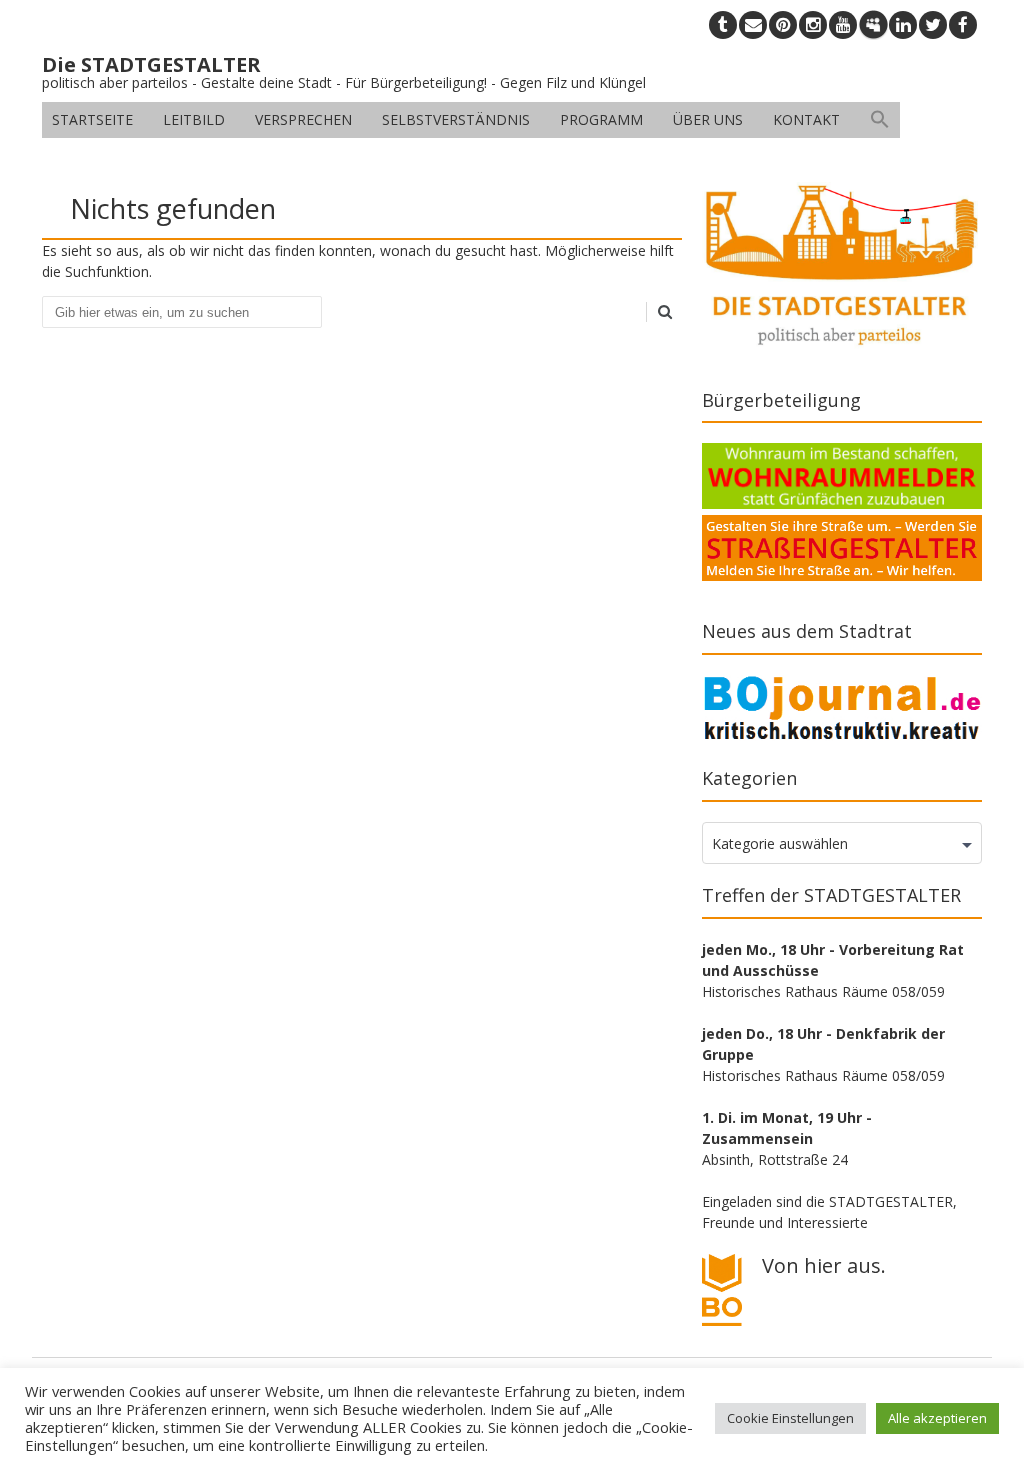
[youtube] (843, 25)
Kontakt (806, 119)
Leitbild (194, 119)
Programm (601, 119)
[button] (880, 120)
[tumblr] (723, 25)
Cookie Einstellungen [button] (790, 1418)
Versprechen (303, 119)
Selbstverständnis (456, 119)
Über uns (708, 119)
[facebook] (963, 25)
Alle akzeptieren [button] (937, 1418)
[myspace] (873, 25)
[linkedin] (903, 25)
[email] (753, 25)
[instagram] (813, 25)
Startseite (92, 119)
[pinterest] (783, 25)
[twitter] (933, 25)
